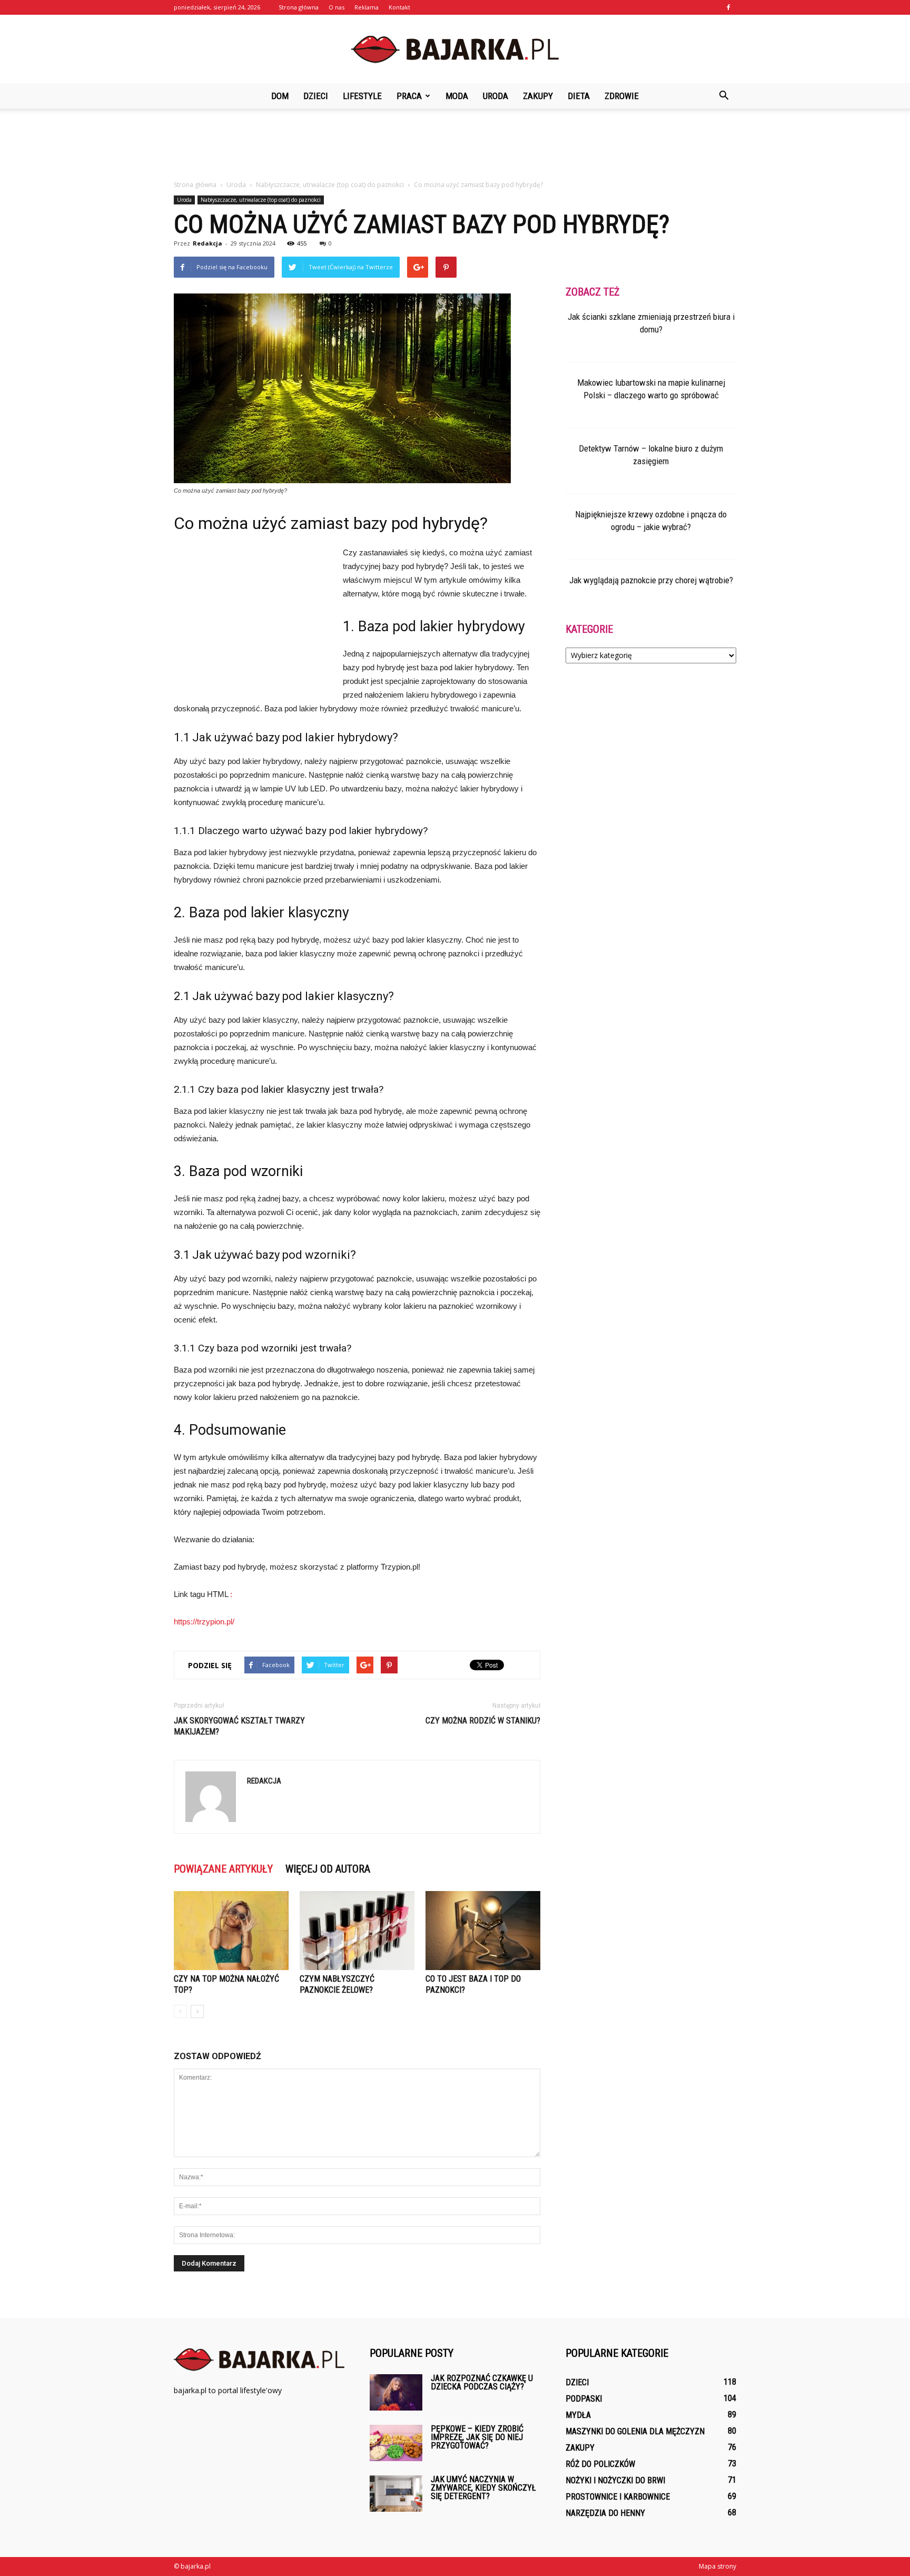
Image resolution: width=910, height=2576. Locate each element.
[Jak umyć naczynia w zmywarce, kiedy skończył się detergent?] (396, 2494)
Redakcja (207, 243)
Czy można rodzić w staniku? (483, 1721)
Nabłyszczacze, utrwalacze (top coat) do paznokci (261, 200)
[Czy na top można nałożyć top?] (231, 1931)
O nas (337, 7)
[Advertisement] (455, 145)
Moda (457, 96)
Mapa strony (718, 2566)
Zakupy (538, 96)
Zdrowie (622, 96)
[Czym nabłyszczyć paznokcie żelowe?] (357, 1931)
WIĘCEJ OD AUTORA (328, 1869)
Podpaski (584, 2399)
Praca (409, 96)
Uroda (496, 96)
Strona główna (299, 7)
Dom (280, 96)
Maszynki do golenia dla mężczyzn (635, 2431)
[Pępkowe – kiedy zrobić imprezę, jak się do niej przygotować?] (396, 2443)
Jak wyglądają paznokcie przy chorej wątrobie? (651, 580)
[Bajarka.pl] (455, 50)
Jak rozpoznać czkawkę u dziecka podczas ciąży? (482, 2382)
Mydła (578, 2415)
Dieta (579, 96)
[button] (724, 96)
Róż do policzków (600, 2464)
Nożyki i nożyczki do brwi (615, 2480)
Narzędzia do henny (605, 2513)
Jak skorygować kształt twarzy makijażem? (239, 1726)
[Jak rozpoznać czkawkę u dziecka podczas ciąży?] (396, 2392)
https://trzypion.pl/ (204, 1622)
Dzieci (316, 96)
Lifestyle (362, 96)
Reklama (367, 7)
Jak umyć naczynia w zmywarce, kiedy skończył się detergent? (483, 2488)
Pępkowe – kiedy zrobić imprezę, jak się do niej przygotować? (477, 2437)
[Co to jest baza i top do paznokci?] (483, 1931)
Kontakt (399, 7)
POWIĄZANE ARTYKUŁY (223, 1869)
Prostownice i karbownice (618, 2497)
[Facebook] (728, 7)
